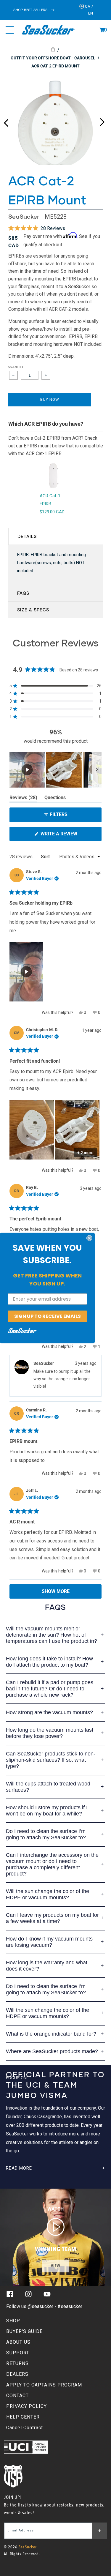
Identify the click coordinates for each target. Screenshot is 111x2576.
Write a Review (69, 836)
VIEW (56, 2266)
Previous (6, 121)
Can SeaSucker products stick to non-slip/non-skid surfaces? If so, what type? (51, 1760)
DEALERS (17, 2374)
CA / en (89, 10)
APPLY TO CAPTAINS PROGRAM (44, 2385)
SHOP (13, 2321)
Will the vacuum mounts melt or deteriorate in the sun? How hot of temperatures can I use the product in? (52, 1635)
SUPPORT (18, 2353)
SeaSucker (24, 216)
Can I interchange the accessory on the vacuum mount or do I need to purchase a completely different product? (52, 1864)
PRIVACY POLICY (26, 2406)
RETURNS (17, 2363)
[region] (55, 770)
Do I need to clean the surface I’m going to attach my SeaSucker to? (46, 1834)
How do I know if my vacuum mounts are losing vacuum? (49, 1942)
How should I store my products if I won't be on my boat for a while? (47, 1811)
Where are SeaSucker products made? (52, 2051)
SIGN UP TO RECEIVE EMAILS (48, 1316)
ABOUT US (18, 2342)
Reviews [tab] (23, 799)
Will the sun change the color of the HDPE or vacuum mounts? (48, 1894)
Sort (46, 857)
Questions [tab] (55, 799)
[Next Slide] (97, 770)
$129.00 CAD (52, 512)
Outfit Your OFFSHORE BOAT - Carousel (53, 58)
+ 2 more (85, 1153)
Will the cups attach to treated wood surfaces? (48, 1787)
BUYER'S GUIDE (24, 2331)
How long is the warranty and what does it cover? (47, 1966)
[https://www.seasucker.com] (53, 50)
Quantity (16, 367)
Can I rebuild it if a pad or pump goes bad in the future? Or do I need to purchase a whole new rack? (50, 1689)
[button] (102, 30)
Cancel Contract (25, 2428)
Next (102, 121)
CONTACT (17, 2396)
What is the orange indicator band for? (51, 2034)
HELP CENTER (23, 2417)
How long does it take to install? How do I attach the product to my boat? (49, 1662)
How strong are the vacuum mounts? (49, 1712)
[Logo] (49, 30)
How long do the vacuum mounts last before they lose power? (50, 1733)
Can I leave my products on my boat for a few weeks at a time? (52, 1918)
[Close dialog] (89, 1238)
